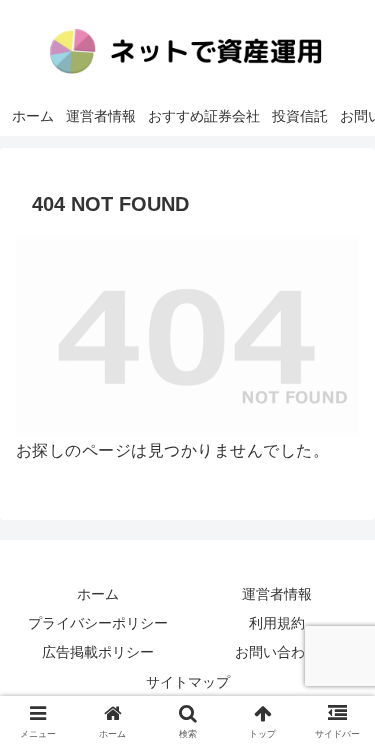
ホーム (98, 594)
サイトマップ (188, 682)
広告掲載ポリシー (98, 652)
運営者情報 (277, 594)
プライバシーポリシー (98, 623)
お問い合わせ (277, 652)
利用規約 (277, 623)
